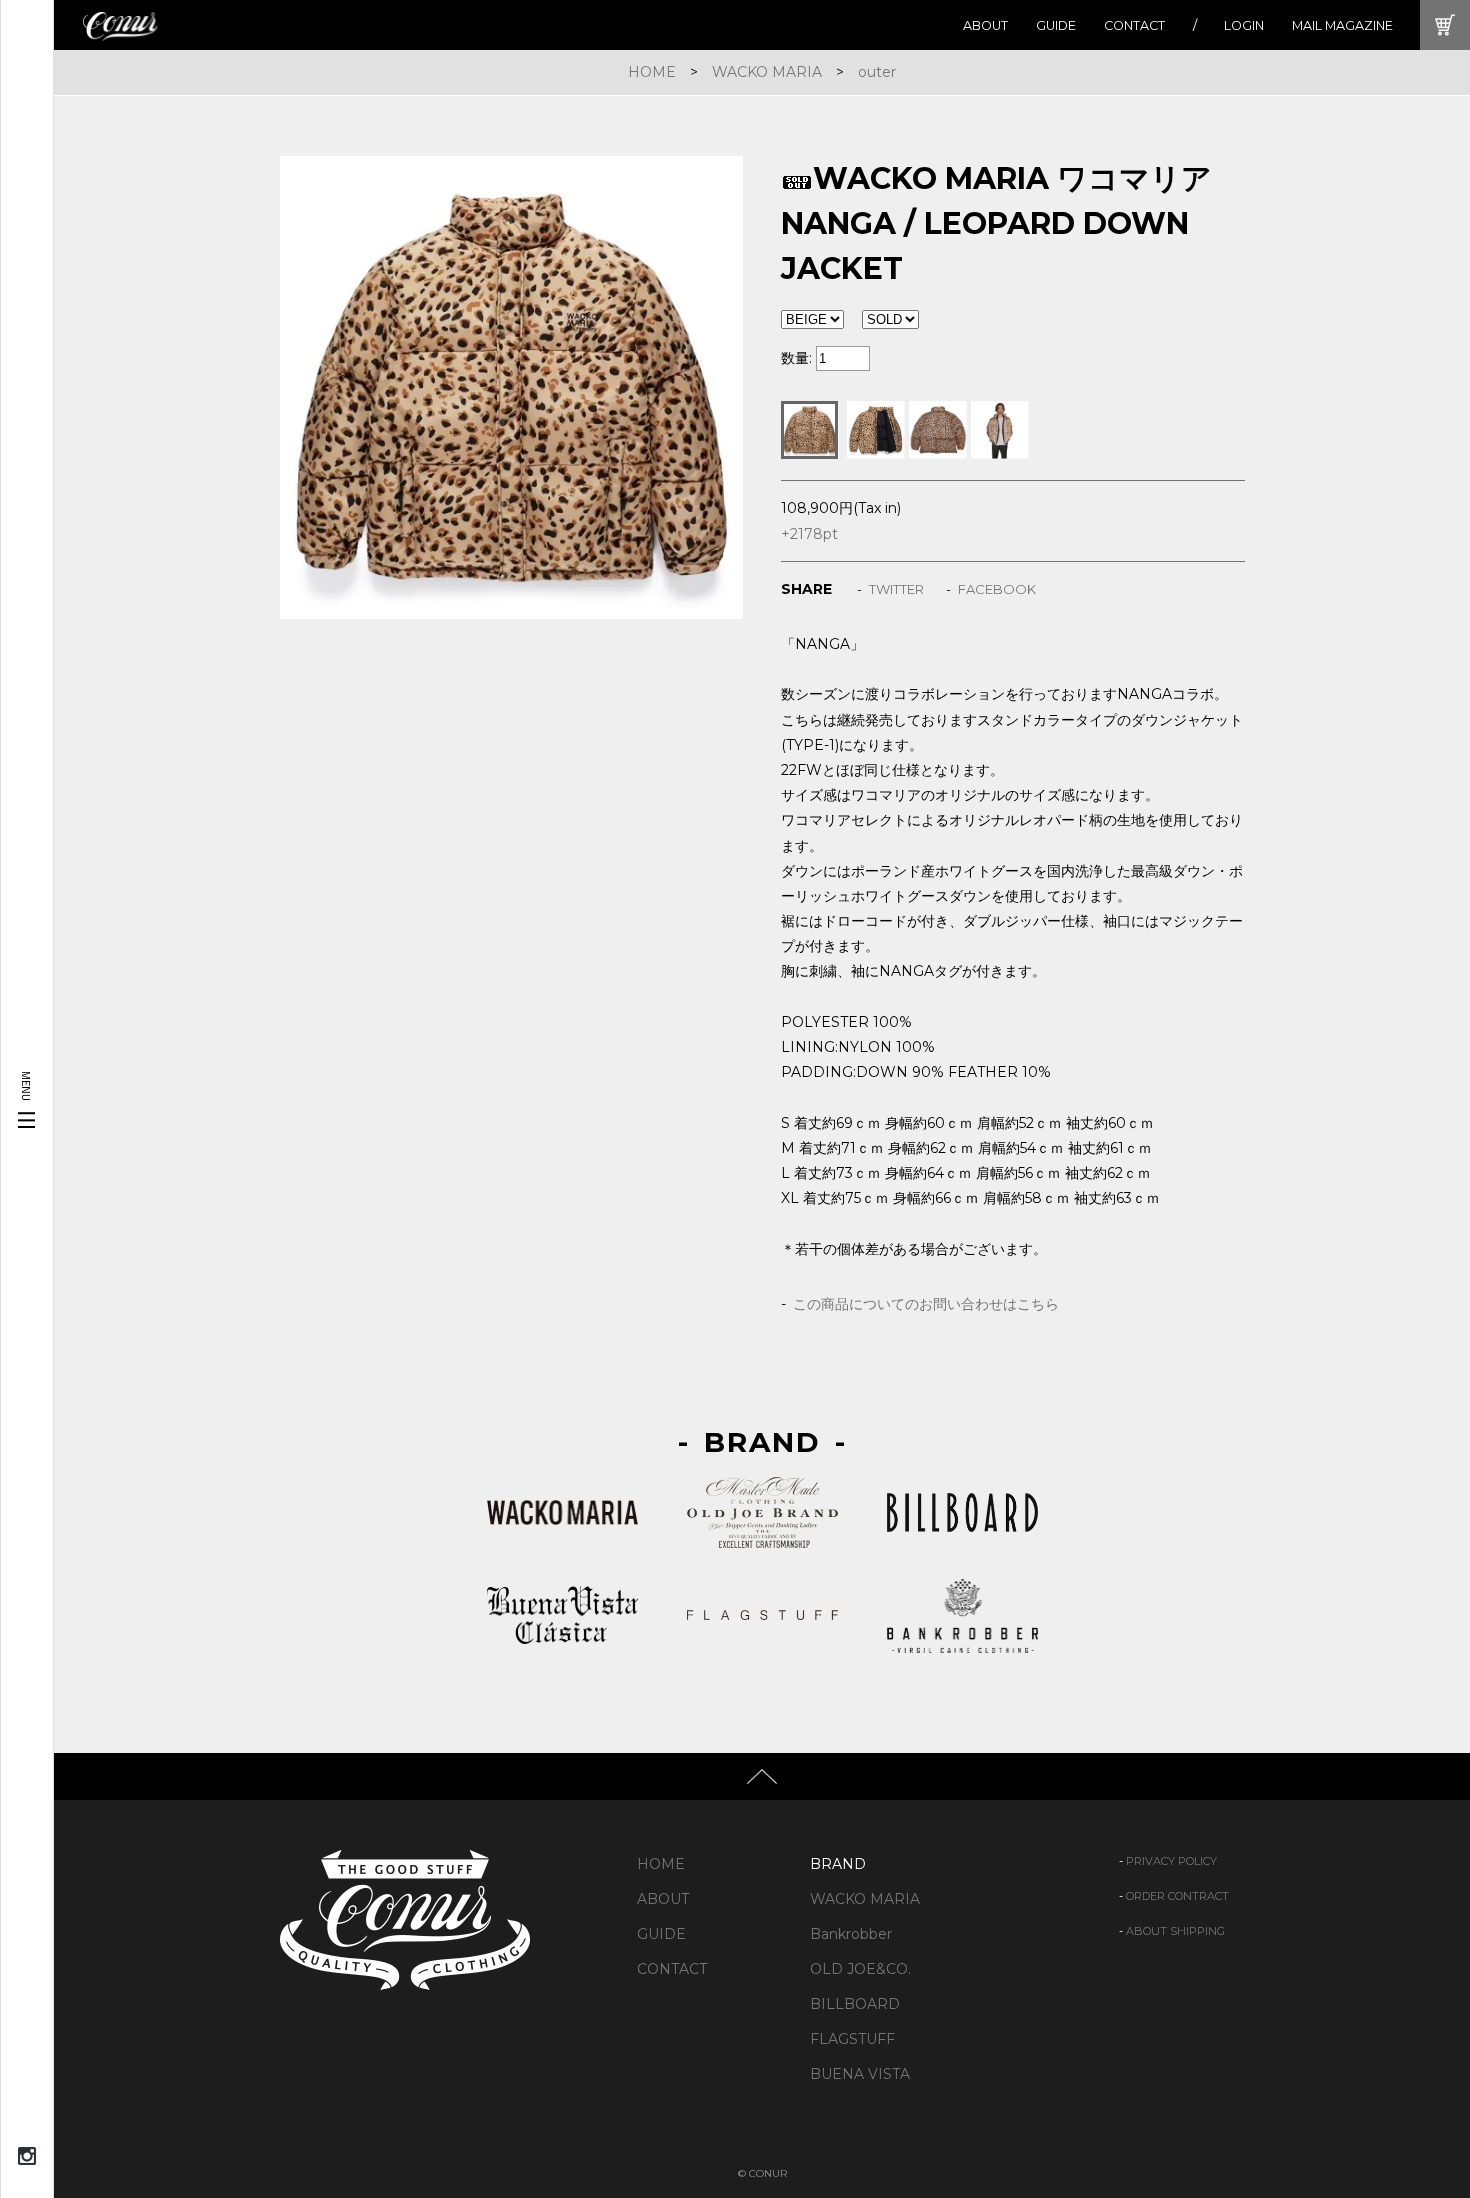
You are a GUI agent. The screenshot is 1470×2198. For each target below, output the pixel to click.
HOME (652, 72)
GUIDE (1056, 25)
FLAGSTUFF (852, 2039)
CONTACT (1134, 25)
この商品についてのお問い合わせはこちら (926, 1304)
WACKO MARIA (767, 72)
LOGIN (1244, 25)
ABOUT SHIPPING (1175, 1931)
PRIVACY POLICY (1171, 1861)
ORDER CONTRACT (1177, 1896)
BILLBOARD (855, 2004)
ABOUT (985, 25)
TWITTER (896, 589)
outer (877, 72)
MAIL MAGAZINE (1342, 25)
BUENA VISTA (860, 2074)
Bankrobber (851, 1934)
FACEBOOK (997, 589)
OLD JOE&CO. (860, 1969)
